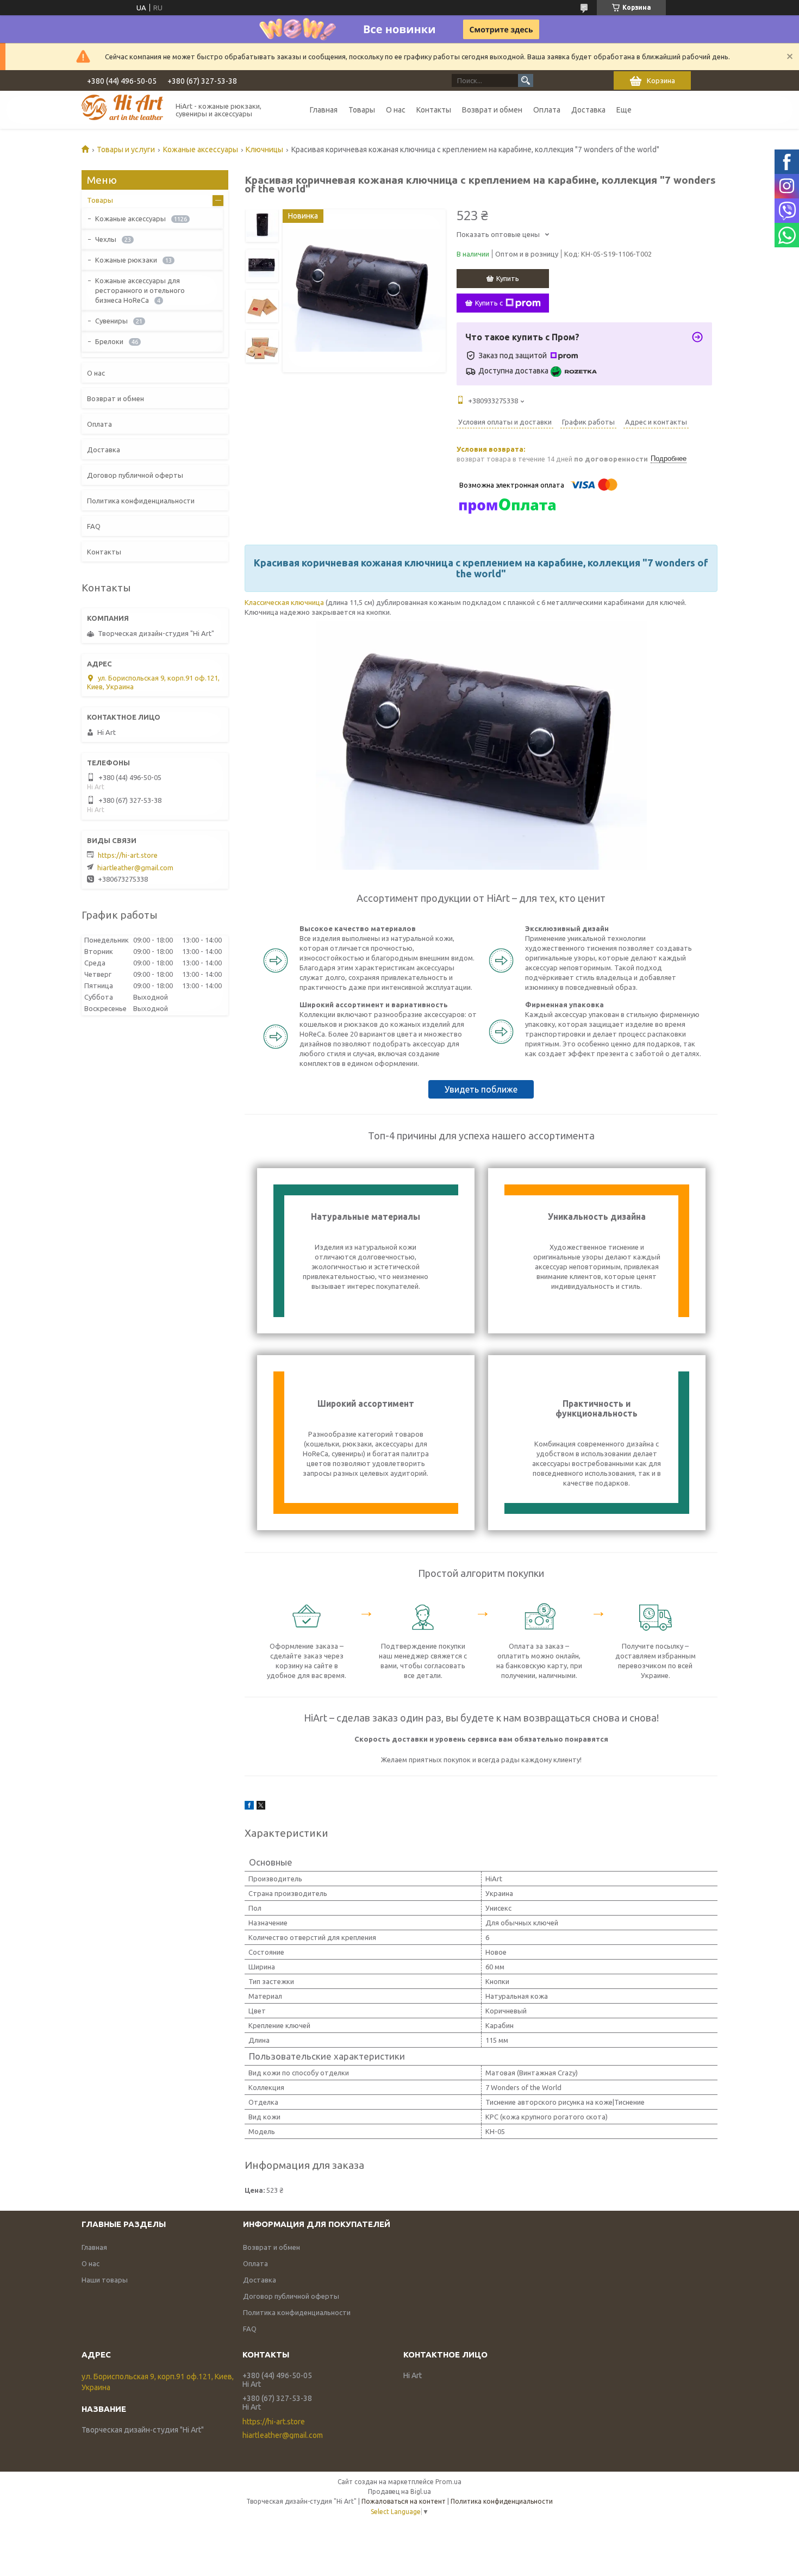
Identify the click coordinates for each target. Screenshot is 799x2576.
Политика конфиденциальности (141, 501)
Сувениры (111, 321)
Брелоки (109, 341)
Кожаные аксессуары (201, 149)
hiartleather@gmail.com (135, 868)
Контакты (434, 110)
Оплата (547, 110)
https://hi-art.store (128, 855)
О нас (396, 110)
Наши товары (105, 2280)
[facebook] (249, 1807)
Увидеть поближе (481, 1089)
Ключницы (264, 149)
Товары (362, 110)
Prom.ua (448, 2482)
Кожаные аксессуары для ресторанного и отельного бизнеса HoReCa (140, 290)
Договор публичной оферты (135, 475)
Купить (508, 278)
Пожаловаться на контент (404, 2501)
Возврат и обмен (492, 110)
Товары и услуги (126, 149)
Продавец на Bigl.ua (399, 2491)
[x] (261, 1807)
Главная (324, 110)
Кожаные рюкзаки (126, 260)
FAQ (94, 526)
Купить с (489, 303)
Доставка (588, 110)
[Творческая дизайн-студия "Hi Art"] (122, 110)
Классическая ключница (284, 602)
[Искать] (526, 80)
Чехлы (106, 239)
